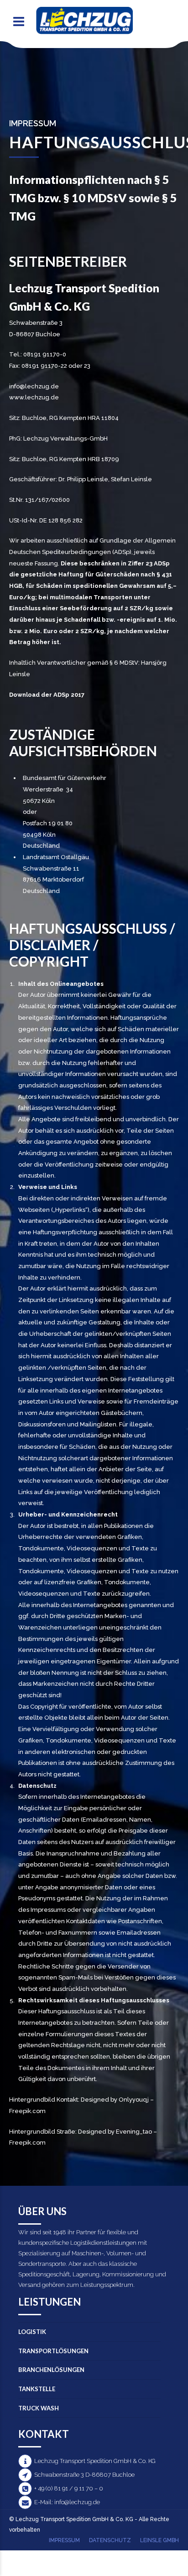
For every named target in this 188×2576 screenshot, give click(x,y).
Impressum (64, 2540)
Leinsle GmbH (159, 2540)
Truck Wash (39, 2408)
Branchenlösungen (51, 2370)
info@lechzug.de (34, 386)
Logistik (32, 2332)
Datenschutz (110, 2540)
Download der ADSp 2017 (47, 695)
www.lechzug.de (34, 397)
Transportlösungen (53, 2351)
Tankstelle (37, 2389)
